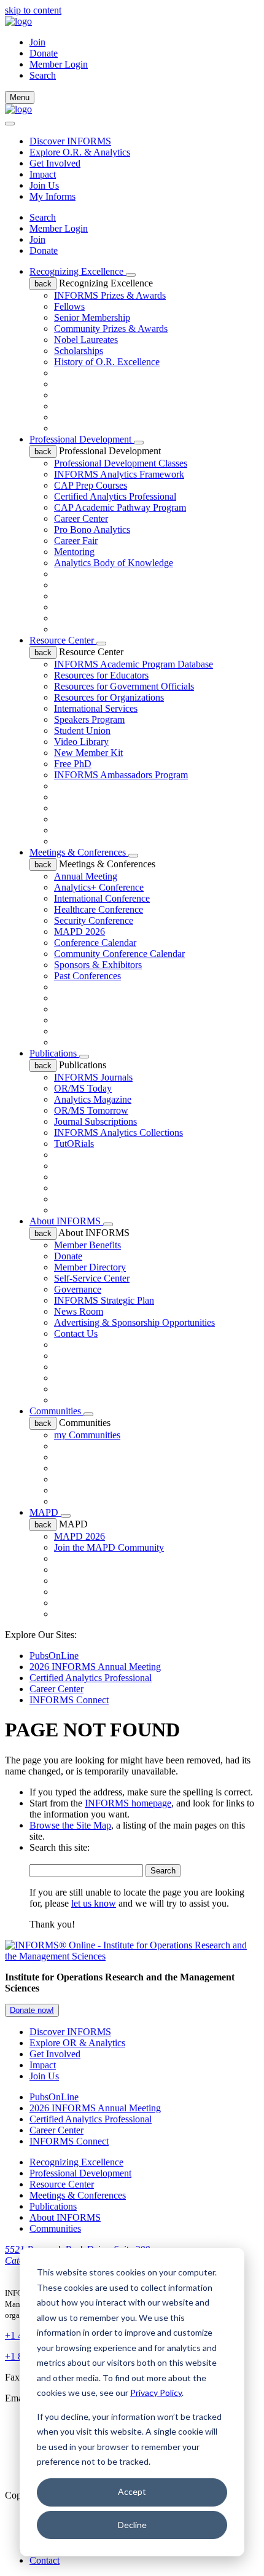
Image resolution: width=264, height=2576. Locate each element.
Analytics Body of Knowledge (114, 563)
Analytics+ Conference (99, 887)
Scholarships (79, 351)
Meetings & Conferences (79, 852)
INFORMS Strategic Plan (104, 1300)
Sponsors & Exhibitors (98, 965)
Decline (132, 2525)
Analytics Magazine (93, 1099)
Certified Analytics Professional (115, 496)
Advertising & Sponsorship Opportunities (134, 1322)
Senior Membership (92, 317)
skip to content (33, 10)
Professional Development (82, 439)
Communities (56, 1411)
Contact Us (76, 1333)
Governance (78, 1289)
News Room (79, 1311)
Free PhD (73, 764)
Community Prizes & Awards (111, 329)
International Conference (102, 898)
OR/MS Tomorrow (91, 1110)
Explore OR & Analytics (77, 2043)
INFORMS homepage (128, 1803)
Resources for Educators (101, 675)
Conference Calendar (95, 943)
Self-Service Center (92, 1278)
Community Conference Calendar (119, 954)
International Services (96, 708)
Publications (54, 1053)
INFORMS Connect (69, 1700)
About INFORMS (66, 1221)
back (43, 284)
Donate (44, 53)
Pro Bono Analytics (92, 530)
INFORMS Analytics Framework (119, 474)
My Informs (52, 196)
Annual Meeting (86, 876)
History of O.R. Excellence (107, 362)
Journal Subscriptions (95, 1121)
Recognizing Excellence (78, 271)
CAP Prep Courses (91, 485)
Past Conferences (87, 976)
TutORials (74, 1144)
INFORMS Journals (93, 1077)
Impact (43, 174)
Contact (45, 2560)
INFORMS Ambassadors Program (121, 775)
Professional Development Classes (121, 463)
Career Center (81, 518)
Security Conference (94, 920)
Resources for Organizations (109, 697)
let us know (94, 1903)
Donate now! (32, 2010)
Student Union (82, 731)
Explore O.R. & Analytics (80, 152)
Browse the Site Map (70, 1825)
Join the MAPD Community (109, 1547)
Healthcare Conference (99, 909)
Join (37, 42)
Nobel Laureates (86, 340)
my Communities (87, 1435)
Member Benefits (87, 1245)
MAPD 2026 (80, 932)
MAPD (45, 1512)
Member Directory (90, 1267)
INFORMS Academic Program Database (134, 664)
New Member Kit (88, 753)
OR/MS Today (83, 1088)
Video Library (81, 742)
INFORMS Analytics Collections (118, 1132)
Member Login (59, 64)
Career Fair (76, 541)
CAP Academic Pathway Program (120, 507)
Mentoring (74, 552)
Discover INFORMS (70, 141)
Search (43, 217)
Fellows (69, 306)
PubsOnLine (54, 1656)
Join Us (44, 185)
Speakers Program (89, 719)
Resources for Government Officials (124, 686)
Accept (132, 2491)
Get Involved (55, 163)
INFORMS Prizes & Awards (110, 295)
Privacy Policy (156, 2393)
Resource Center (63, 640)
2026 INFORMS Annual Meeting (95, 1667)
